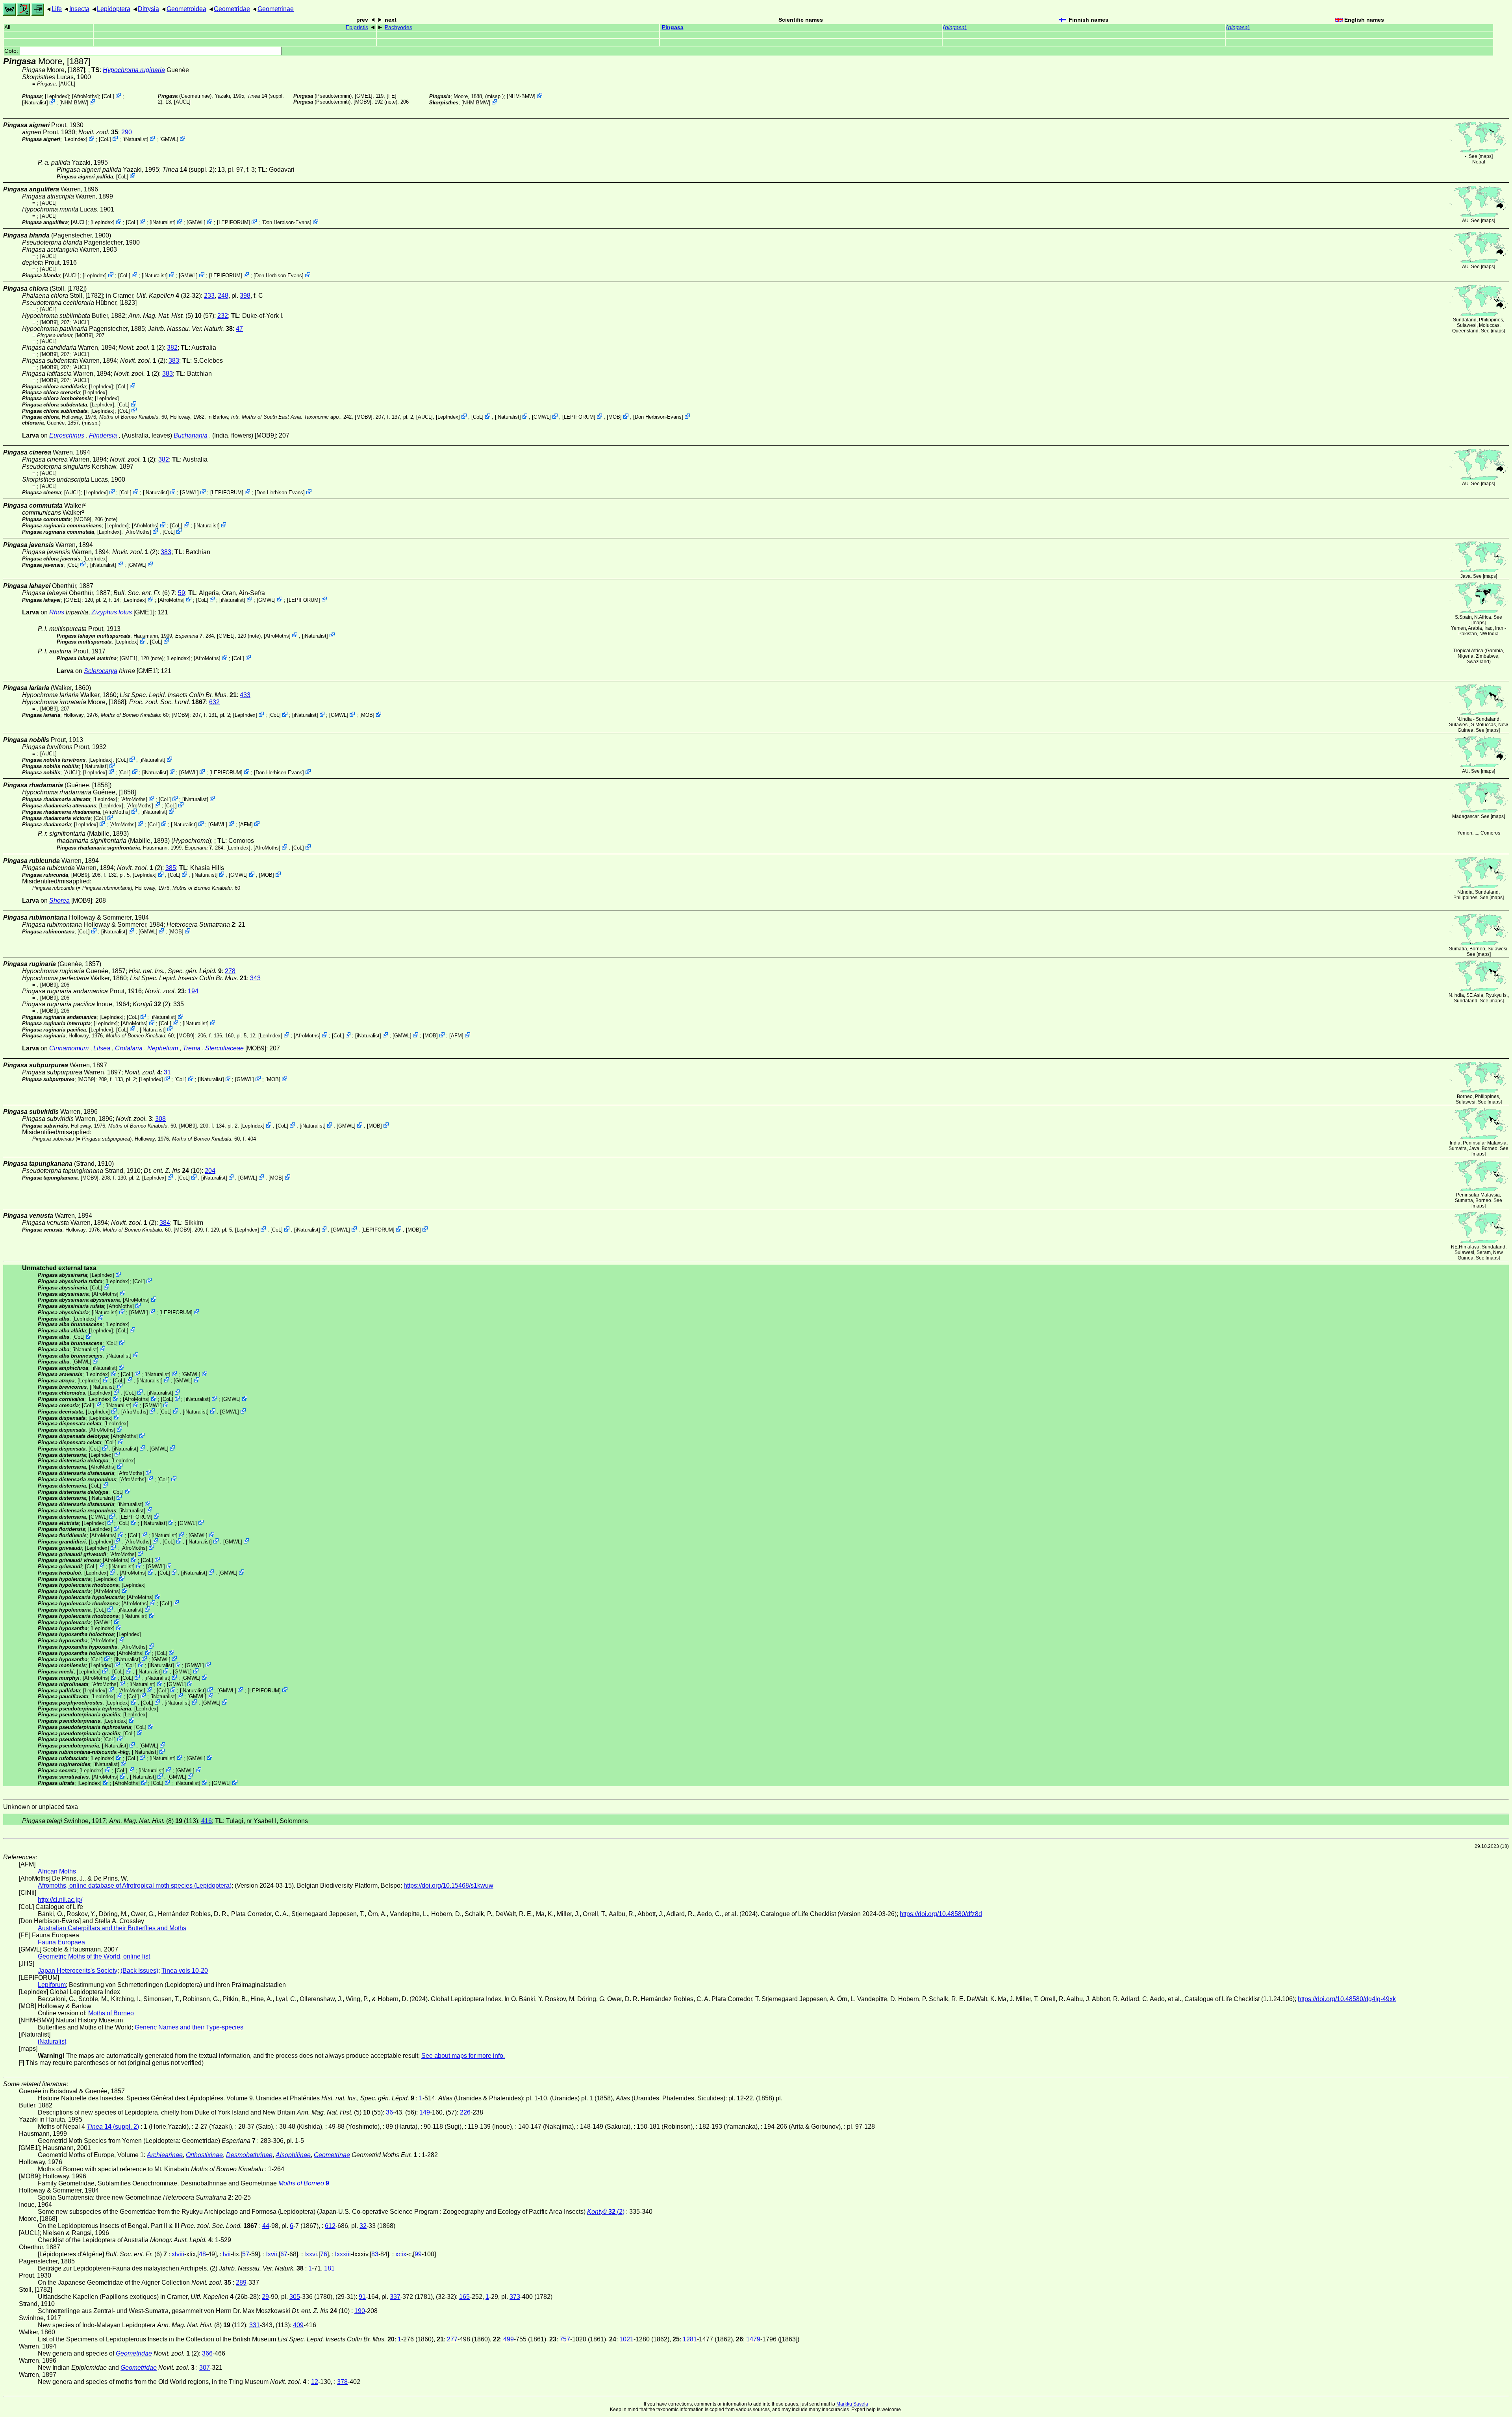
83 (375, 2254)
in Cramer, (143, 296)
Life (57, 9)
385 (171, 868)
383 (174, 361)
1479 (753, 2339)
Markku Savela (852, 2404)
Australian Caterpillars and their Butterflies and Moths (112, 1928)
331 (255, 2325)
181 (329, 2268)
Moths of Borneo (111, 2013)
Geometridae (232, 9)
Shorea (59, 901)
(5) (165, 316)
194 (193, 991)
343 (255, 978)
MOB (614, 417)
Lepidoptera (114, 9)
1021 (626, 2339)
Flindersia (103, 435)
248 (223, 296)
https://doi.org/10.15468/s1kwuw (448, 1886)
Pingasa (673, 27)
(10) (173, 1171)
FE (392, 96)
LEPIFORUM (233, 222)
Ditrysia (148, 9)
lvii (227, 2254)
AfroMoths (85, 96)
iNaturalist (35, 103)
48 (202, 2254)
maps (1486, 156)
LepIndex (57, 96)
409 (298, 2325)
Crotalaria (129, 1048)
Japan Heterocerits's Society (78, 1971)
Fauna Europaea (61, 1942)
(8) (146, 1821)
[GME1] (364, 96)
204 (210, 1171)
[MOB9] (362, 102)
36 (389, 2112)
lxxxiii (343, 2254)
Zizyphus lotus (112, 612)
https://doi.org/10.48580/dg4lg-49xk (1347, 1999)
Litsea (102, 1048)
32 (363, 2226)
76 (324, 2254)
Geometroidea (186, 9)
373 (515, 2297)
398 (245, 296)
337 (395, 2297)
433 (245, 695)
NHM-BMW (74, 103)
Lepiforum (52, 1985)
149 (425, 2112)
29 (265, 2297)
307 (205, 2368)
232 (223, 316)
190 (360, 2311)
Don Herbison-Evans (286, 222)
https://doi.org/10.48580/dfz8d (941, 1914)
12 (315, 2382)
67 (284, 2254)
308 (160, 1119)
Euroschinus (67, 435)
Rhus (57, 612)
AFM (246, 824)
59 (182, 593)
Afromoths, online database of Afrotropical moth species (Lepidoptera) (135, 1886)
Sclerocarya (101, 671)
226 (465, 2112)
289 (241, 2283)
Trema (192, 1048)
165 (464, 2297)
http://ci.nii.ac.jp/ (60, 1900)
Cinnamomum (69, 1048)
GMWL (169, 139)
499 (509, 2339)
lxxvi (311, 2254)
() (955, 27)
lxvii (272, 2254)
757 (565, 2339)
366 (207, 2353)
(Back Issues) (139, 1971)
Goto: (12, 51)
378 (342, 2382)
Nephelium (163, 1048)
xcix (401, 2254)
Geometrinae (276, 9)
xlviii (178, 2254)
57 (246, 2254)
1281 (690, 2339)
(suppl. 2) (188, 170)
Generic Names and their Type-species (189, 2027)
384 (165, 1223)
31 (167, 1072)
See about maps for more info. (463, 2056)
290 (127, 132)
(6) (144, 593)
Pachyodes (398, 27)
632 (214, 702)
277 (452, 2339)
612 (330, 2226)
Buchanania (191, 435)
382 (172, 348)
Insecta (79, 9)
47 (239, 329)
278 (230, 971)
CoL (108, 96)
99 (418, 2254)
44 (266, 2226)
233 (209, 296)
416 (207, 1821)
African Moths (57, 1871)
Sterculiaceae (224, 1048)
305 (295, 2297)
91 (362, 2297)
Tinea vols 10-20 (185, 1971)
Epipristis (357, 27)
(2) (151, 1004)
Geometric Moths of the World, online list (94, 1956)
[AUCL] (67, 84)
